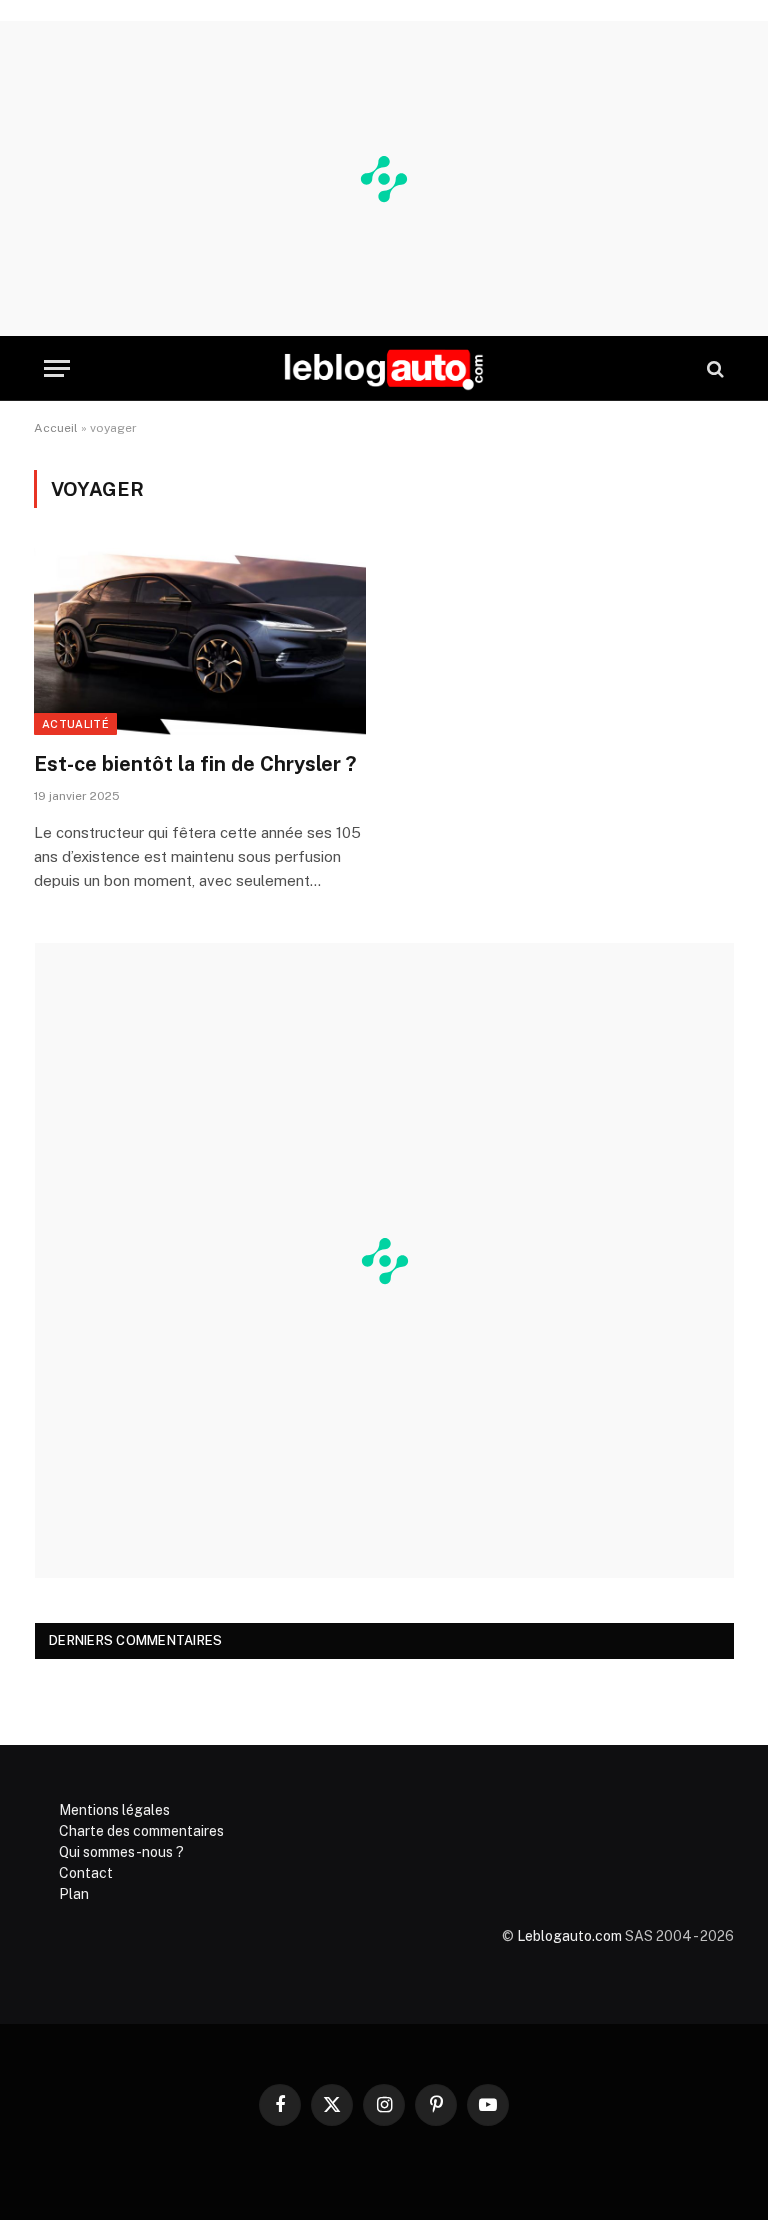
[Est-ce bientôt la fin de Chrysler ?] (200, 641)
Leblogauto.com (569, 1936)
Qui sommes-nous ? (121, 1852)
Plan (74, 1894)
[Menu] (57, 368)
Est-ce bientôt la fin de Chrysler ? (195, 764)
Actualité (75, 724)
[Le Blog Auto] (384, 368)
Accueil (56, 428)
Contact (86, 1873)
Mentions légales (114, 1810)
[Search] (713, 368)
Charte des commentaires (141, 1831)
